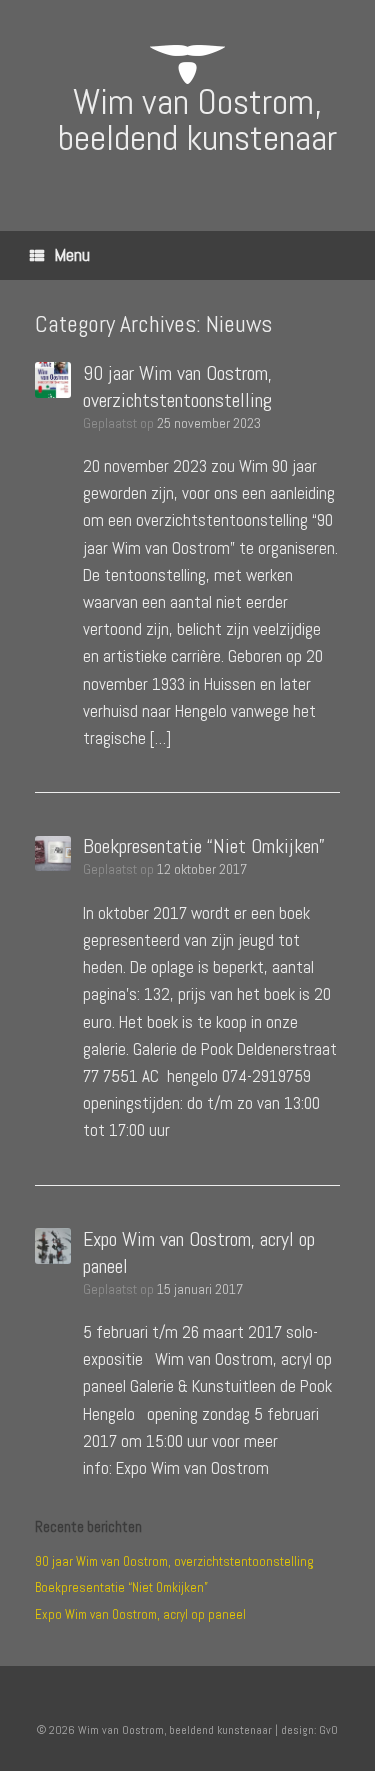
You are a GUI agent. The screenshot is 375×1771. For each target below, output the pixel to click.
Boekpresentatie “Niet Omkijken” (204, 846)
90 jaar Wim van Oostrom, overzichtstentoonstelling (177, 386)
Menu (72, 254)
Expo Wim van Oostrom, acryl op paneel (140, 1614)
